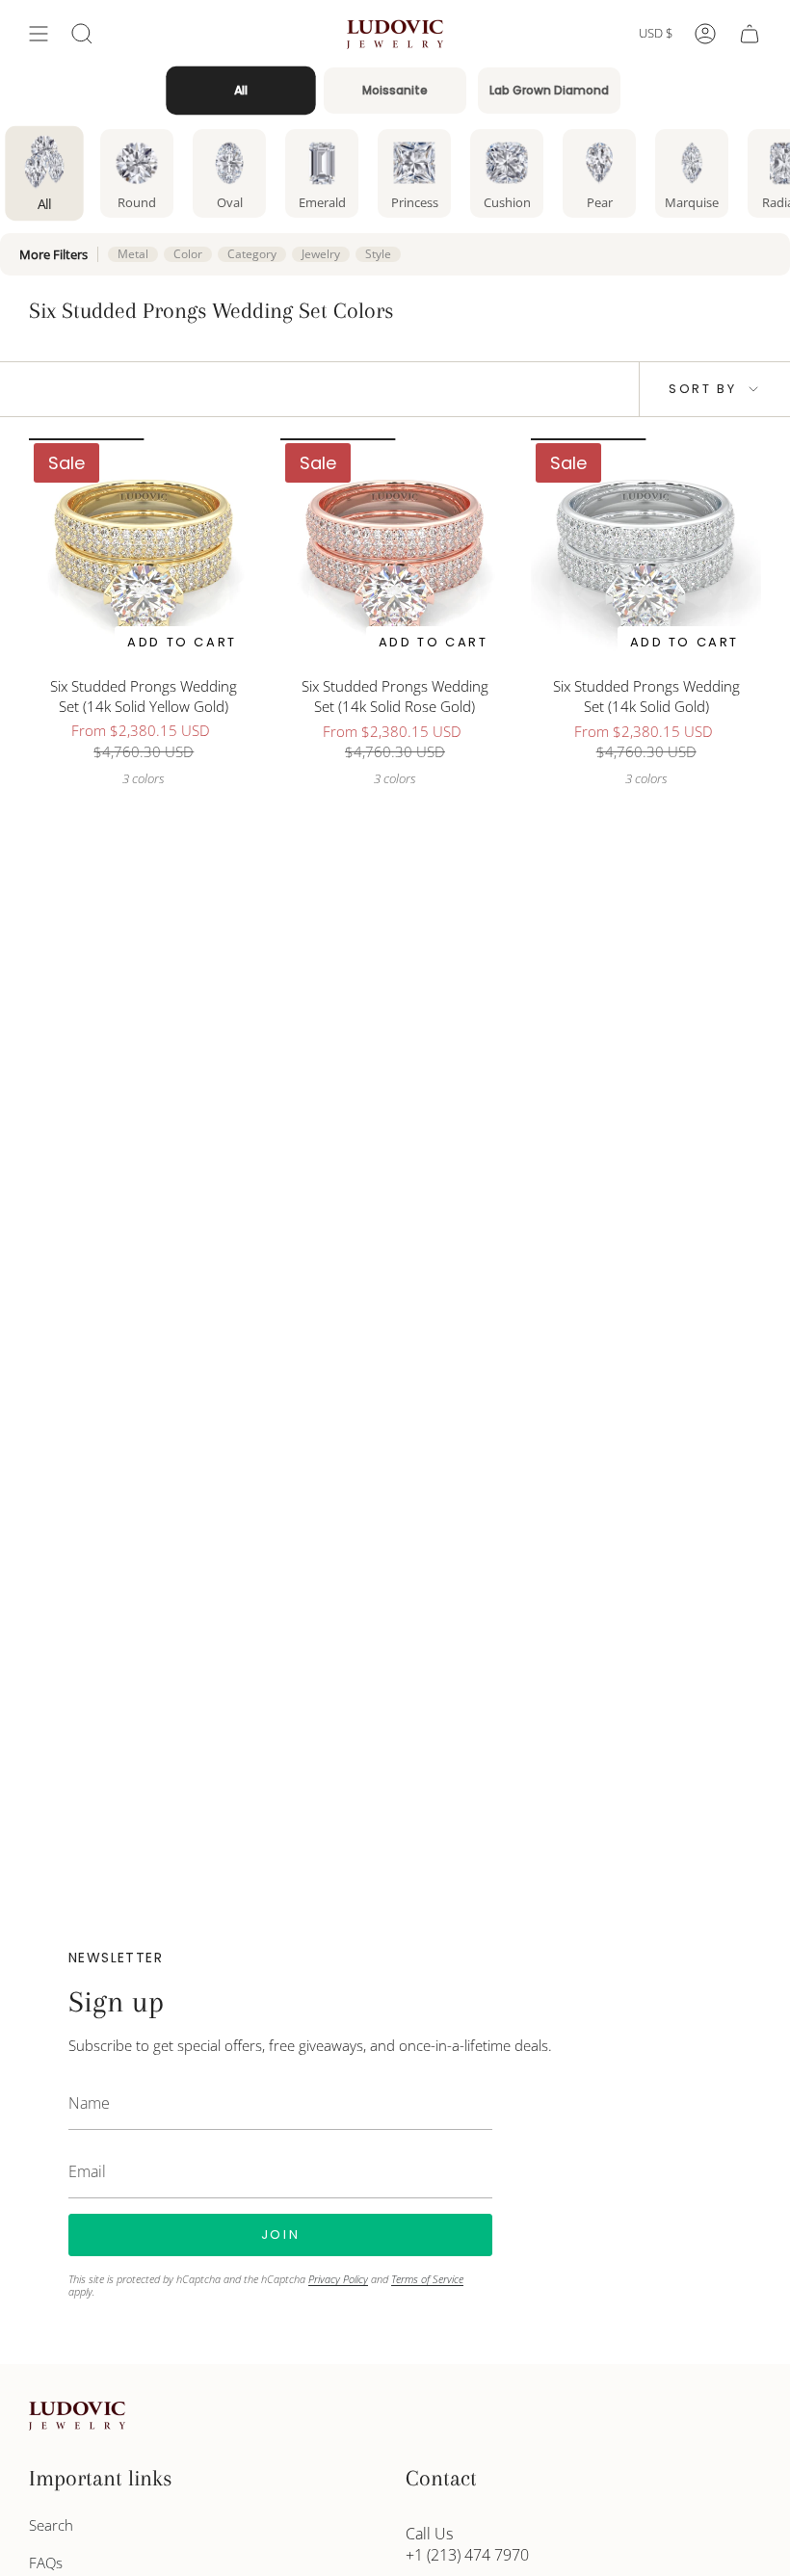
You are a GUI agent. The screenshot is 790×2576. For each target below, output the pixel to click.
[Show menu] (39, 34)
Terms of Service (427, 2279)
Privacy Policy (338, 2279)
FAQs (46, 2563)
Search (51, 2525)
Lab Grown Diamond (549, 90)
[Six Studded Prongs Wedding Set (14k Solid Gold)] (646, 553)
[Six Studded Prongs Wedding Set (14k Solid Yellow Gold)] (144, 553)
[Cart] (750, 34)
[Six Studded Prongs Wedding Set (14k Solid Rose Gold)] (395, 553)
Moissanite (395, 90)
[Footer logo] (77, 2416)
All (241, 91)
